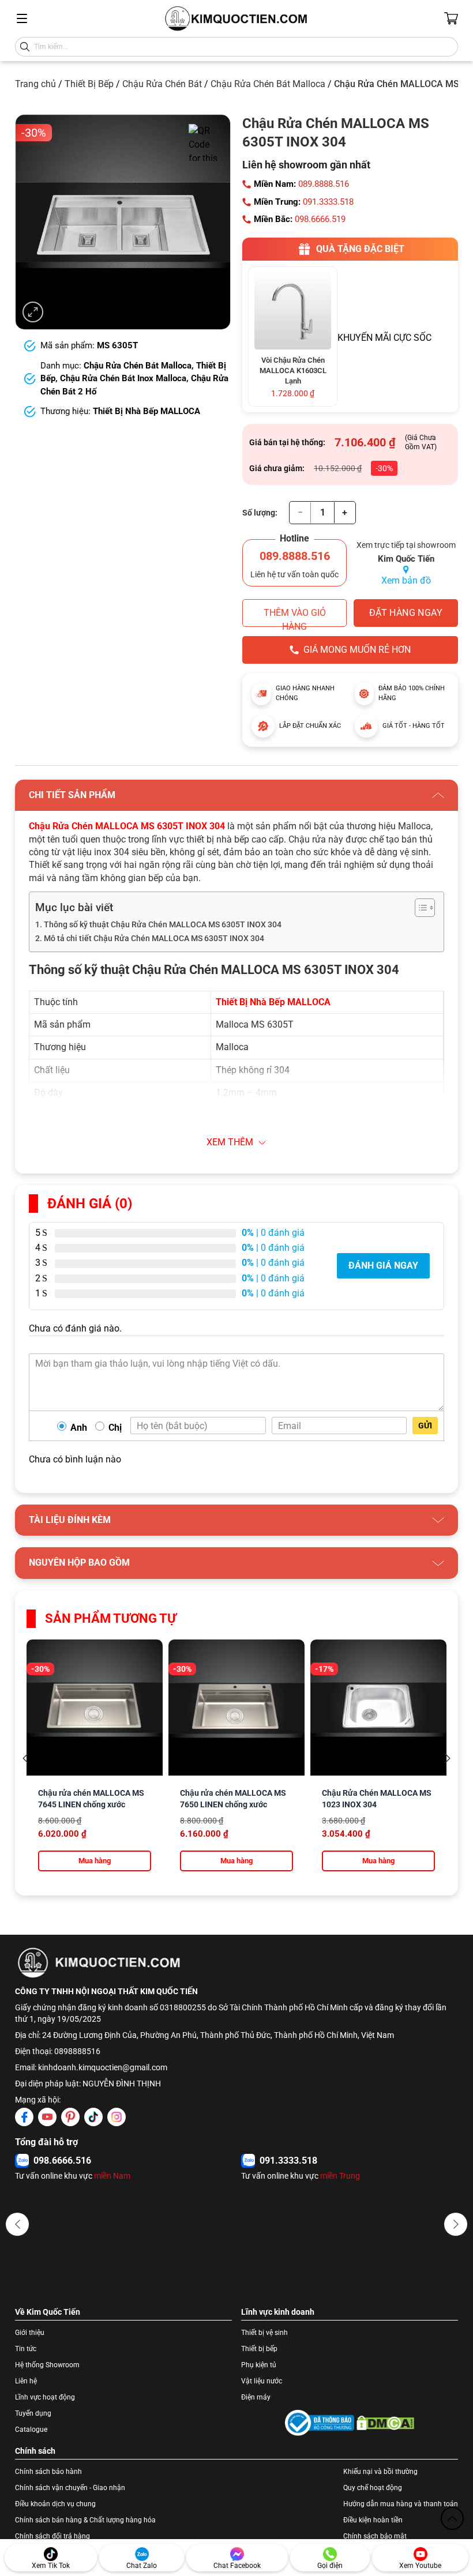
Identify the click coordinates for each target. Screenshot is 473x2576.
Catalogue (31, 2430)
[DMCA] (385, 2423)
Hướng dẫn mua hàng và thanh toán (401, 2504)
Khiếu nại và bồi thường (380, 2472)
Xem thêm (230, 1142)
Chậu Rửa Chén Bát (162, 84)
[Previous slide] (25, 1759)
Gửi (425, 1426)
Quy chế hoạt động (373, 2488)
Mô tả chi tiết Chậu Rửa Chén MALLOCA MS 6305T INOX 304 (154, 939)
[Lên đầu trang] (452, 2518)
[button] (17, 2224)
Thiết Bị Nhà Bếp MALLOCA (147, 411)
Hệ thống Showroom (47, 2365)
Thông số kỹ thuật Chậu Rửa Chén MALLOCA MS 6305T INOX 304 (163, 925)
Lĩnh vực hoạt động (45, 2397)
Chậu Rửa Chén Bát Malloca (268, 84)
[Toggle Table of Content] (419, 908)
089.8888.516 (324, 184)
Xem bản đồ (406, 580)
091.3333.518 (328, 202)
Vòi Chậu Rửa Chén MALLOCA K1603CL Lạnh (293, 371)
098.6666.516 (62, 2161)
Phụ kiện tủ (259, 2365)
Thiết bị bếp (259, 2349)
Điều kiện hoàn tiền (373, 2520)
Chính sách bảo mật (375, 2536)
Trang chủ (35, 84)
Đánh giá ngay (383, 1266)
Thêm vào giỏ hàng (295, 617)
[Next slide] (448, 1759)
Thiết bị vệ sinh (264, 2333)
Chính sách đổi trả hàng (52, 2536)
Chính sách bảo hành (48, 2472)
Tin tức (26, 2349)
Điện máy (256, 2397)
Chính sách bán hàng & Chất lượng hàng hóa (85, 2520)
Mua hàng (95, 1861)
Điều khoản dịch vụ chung (55, 2504)
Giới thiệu (30, 2333)
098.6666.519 (320, 219)
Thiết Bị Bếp (89, 84)
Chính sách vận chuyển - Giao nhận (70, 2488)
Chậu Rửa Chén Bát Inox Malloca (123, 378)
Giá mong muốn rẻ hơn (357, 650)
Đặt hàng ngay (406, 613)
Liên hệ (26, 2381)
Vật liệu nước (262, 2381)
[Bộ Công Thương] (320, 2423)
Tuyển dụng (33, 2413)
